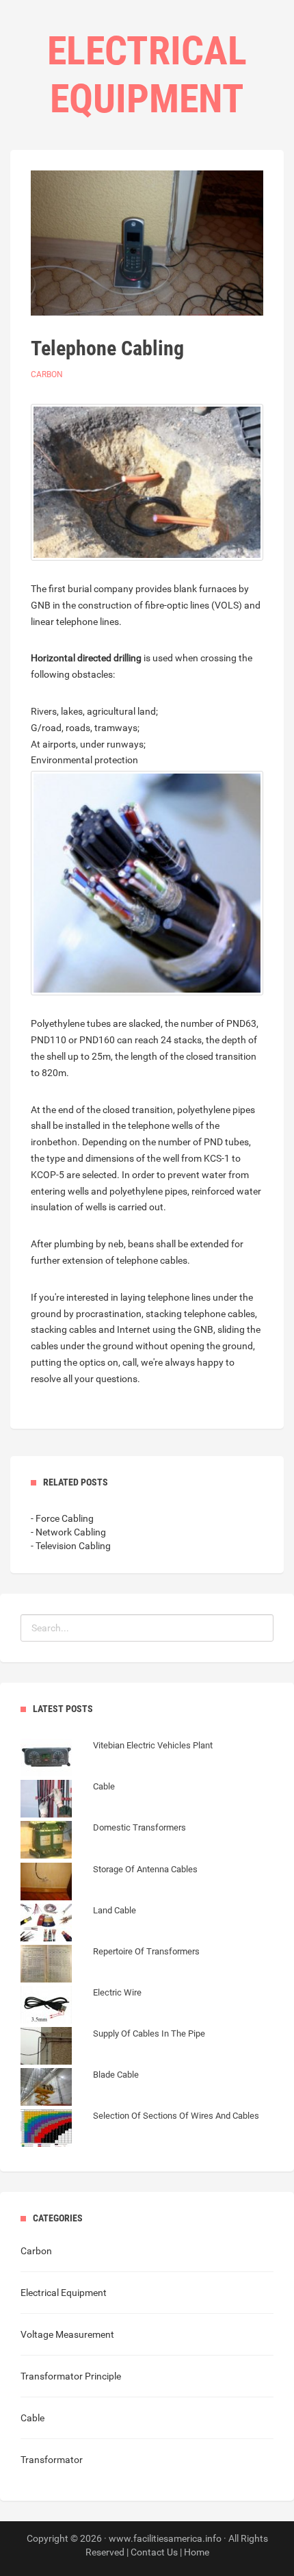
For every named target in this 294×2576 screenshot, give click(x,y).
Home (197, 2552)
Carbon (47, 374)
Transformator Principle (71, 2376)
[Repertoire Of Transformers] (110, 1965)
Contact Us (154, 2552)
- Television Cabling (71, 1546)
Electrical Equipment (64, 2293)
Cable (32, 2418)
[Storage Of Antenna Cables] (109, 1883)
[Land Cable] (78, 1924)
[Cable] (68, 1800)
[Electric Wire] (81, 2006)
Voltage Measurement (67, 2334)
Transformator (52, 2460)
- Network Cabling (68, 1532)
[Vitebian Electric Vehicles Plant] (117, 1759)
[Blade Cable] (80, 2089)
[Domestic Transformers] (103, 1841)
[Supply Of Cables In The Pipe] (113, 2048)
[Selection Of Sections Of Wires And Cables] (140, 2130)
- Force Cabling (62, 1518)
